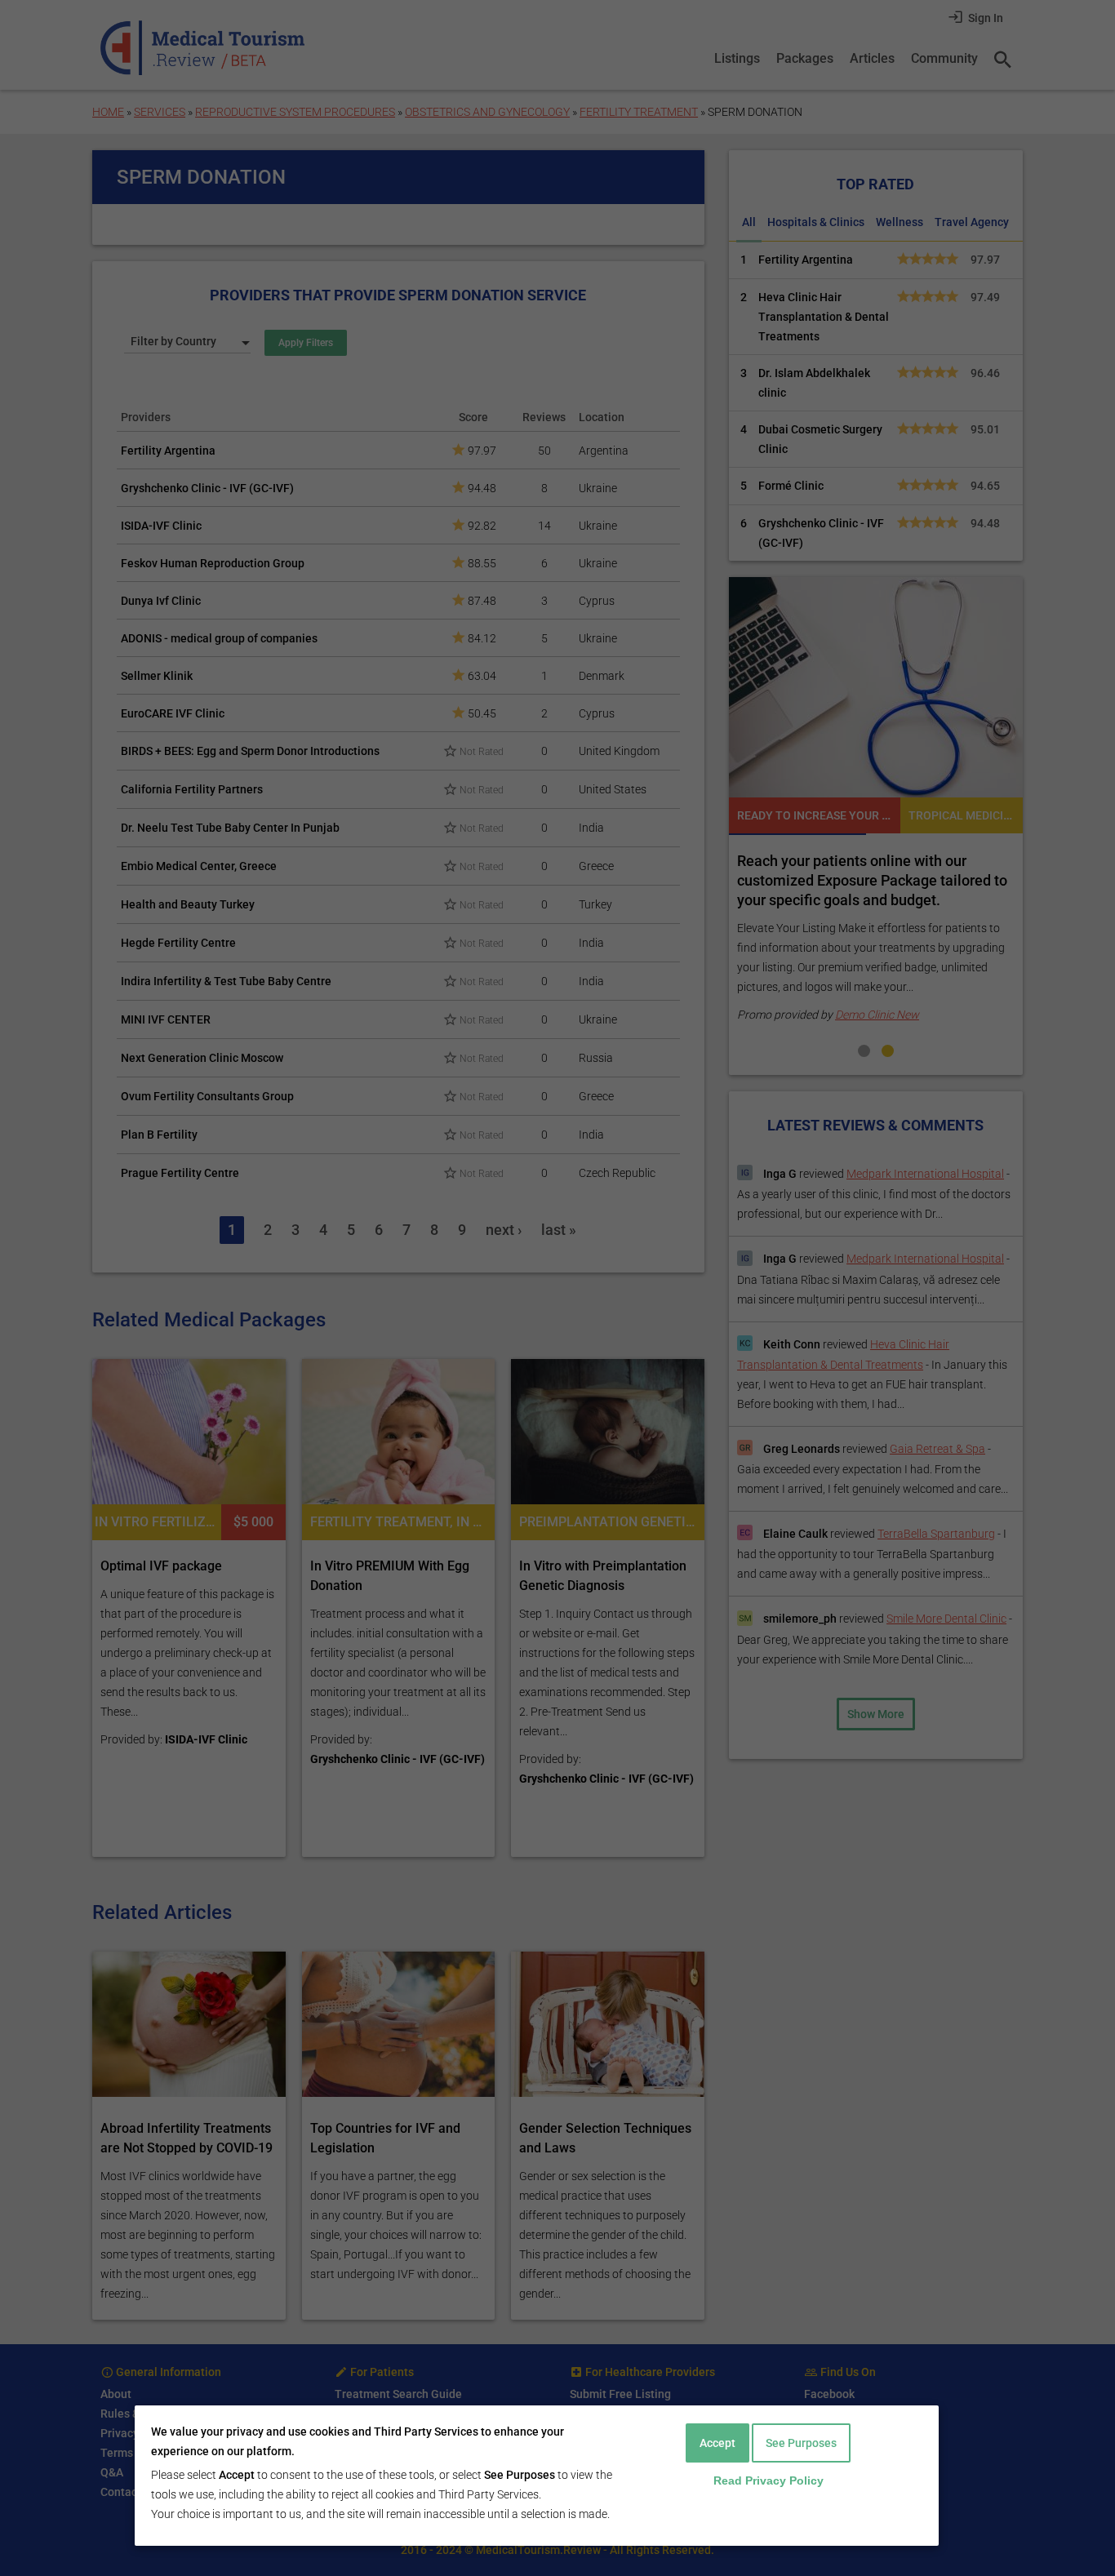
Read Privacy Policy (769, 2481)
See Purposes (801, 2443)
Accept (717, 2443)
